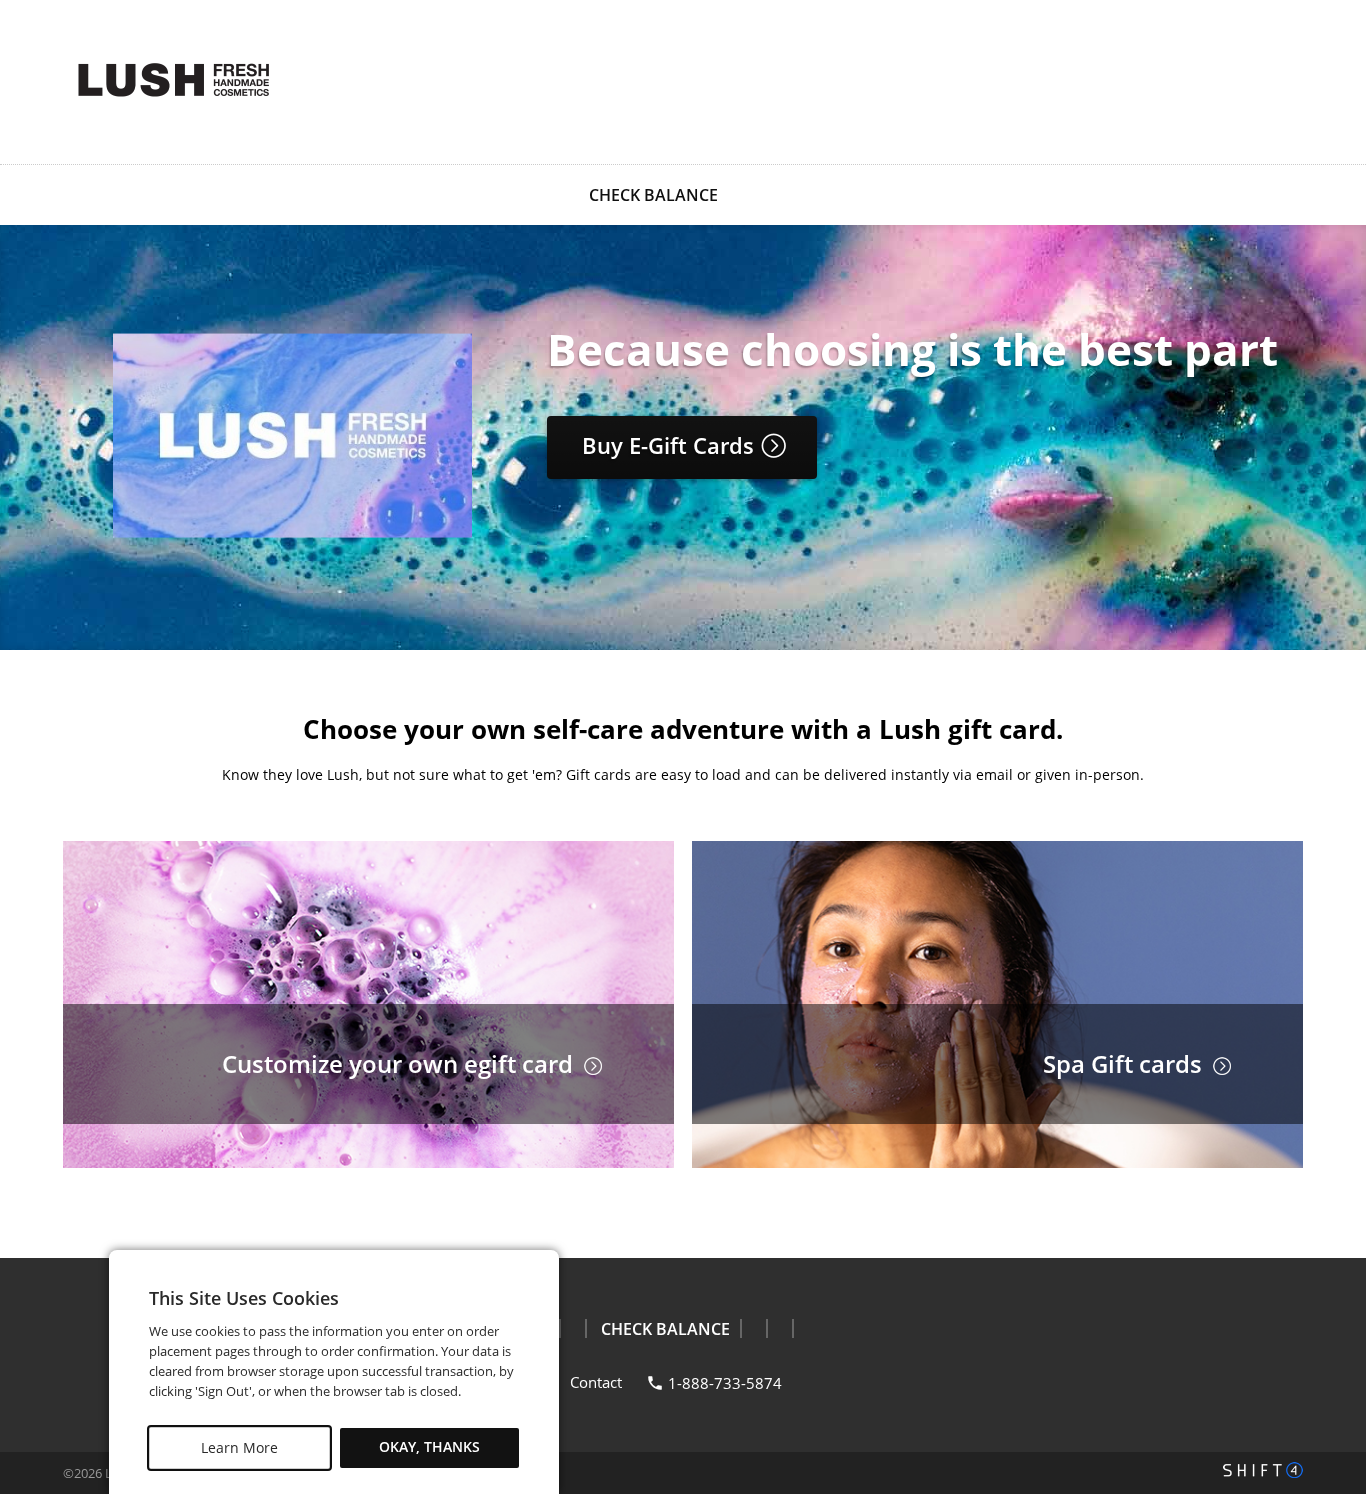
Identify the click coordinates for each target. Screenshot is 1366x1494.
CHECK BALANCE (653, 195)
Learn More (239, 1447)
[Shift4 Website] (1263, 1470)
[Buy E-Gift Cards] (292, 532)
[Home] (173, 80)
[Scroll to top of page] (1328, 1207)
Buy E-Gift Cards (671, 445)
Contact (596, 1382)
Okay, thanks (429, 1447)
